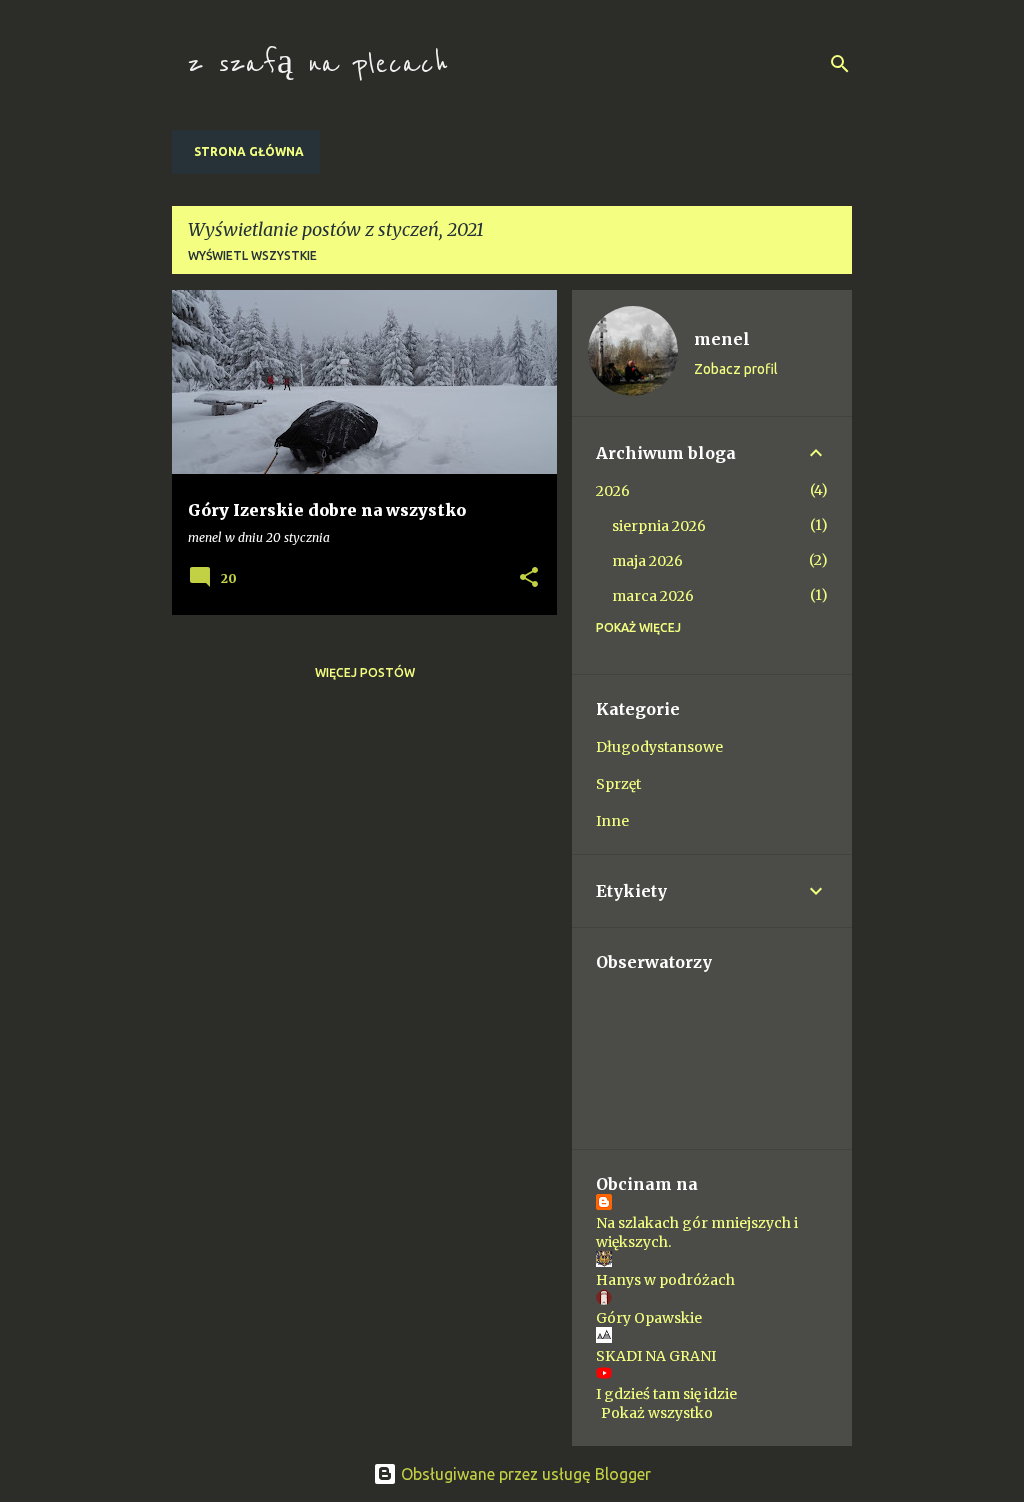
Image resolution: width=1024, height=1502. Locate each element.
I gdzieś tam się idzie (666, 1394)
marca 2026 (653, 596)
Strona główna (249, 151)
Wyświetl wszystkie (252, 255)
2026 (613, 491)
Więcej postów (365, 672)
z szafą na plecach (318, 64)
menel (722, 339)
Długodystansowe (659, 747)
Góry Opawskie (649, 1318)
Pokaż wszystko (657, 1413)
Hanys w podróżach (665, 1280)
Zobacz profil (736, 369)
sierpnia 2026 (659, 526)
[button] (529, 578)
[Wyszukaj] (840, 64)
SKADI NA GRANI (656, 1356)
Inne (612, 821)
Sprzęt (618, 784)
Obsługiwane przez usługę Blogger (524, 1474)
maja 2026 (647, 561)
